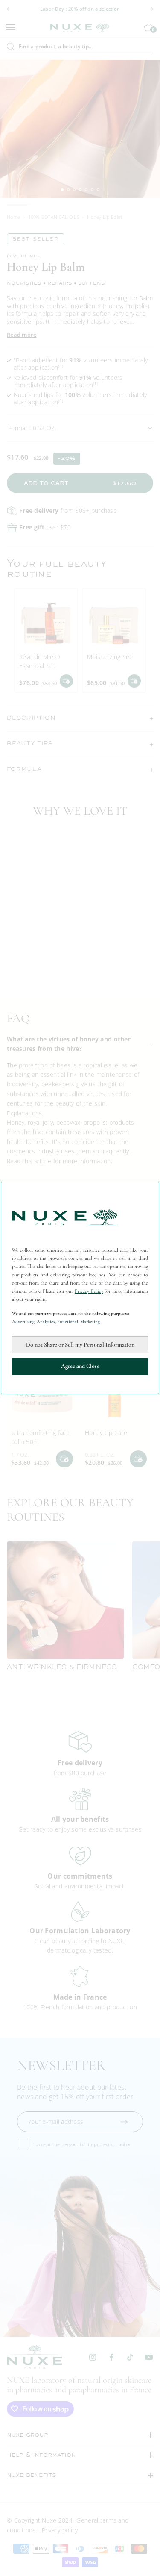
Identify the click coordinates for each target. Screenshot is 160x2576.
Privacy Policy (89, 1291)
